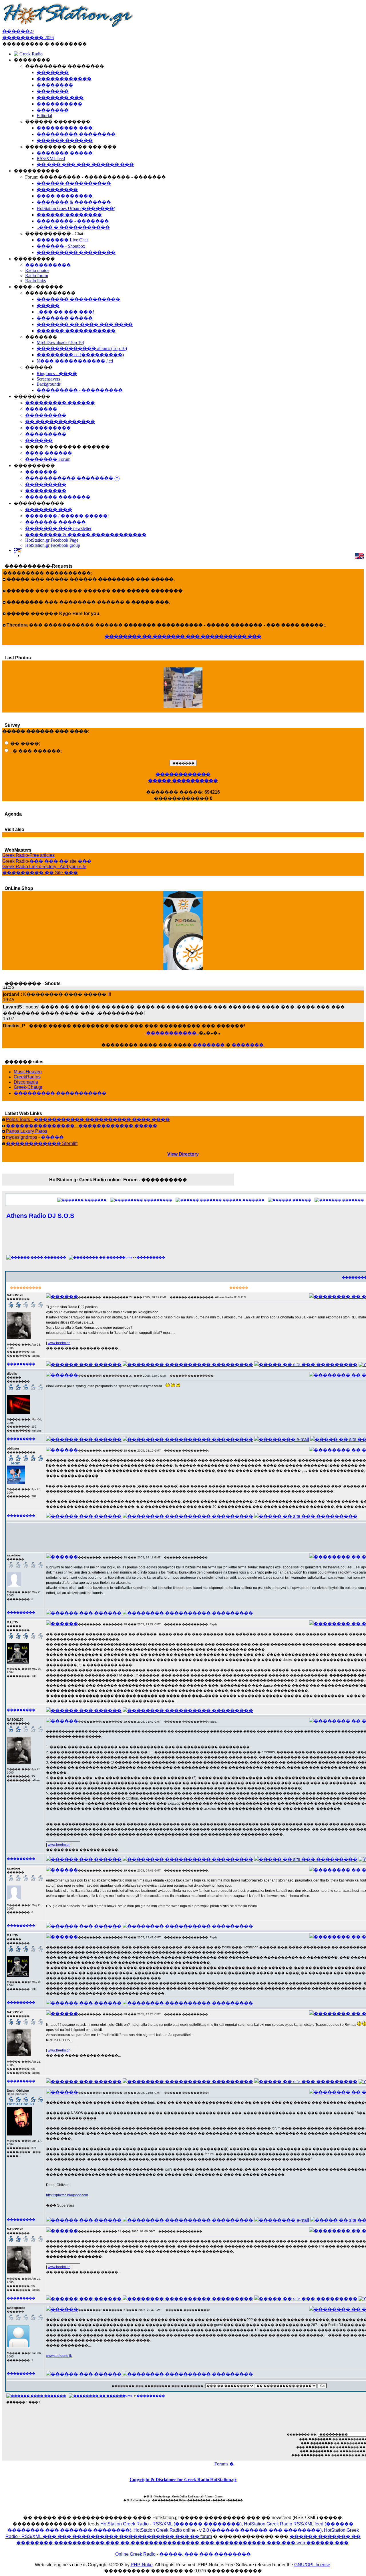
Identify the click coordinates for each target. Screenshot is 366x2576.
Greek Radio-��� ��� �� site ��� (47, 861)
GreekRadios (27, 1077)
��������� (158, 1200)
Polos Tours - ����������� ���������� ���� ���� (88, 1119)
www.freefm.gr (59, 1343)
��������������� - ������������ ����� (82, 1126)
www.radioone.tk (59, 2356)
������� (209, 1045)
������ (302, 1200)
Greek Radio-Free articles (28, 855)
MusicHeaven (28, 1072)
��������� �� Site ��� (40, 873)
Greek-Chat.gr (28, 1087)
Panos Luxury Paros (27, 1131)
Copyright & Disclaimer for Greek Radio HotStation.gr (183, 2480)
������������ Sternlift (42, 1143)
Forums (126, 1257)
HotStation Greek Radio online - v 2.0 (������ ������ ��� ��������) (228, 2530)
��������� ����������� (60, 1093)
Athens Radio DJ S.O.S (40, 1216)
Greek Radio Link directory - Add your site (44, 867)
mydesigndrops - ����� (35, 1137)
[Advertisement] (219, 1240)
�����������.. (172, 1033)
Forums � (224, 2464)
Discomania (26, 1082)
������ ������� (244, 1200)
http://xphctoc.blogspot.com (67, 2195)
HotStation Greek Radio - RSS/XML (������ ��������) (171, 2524)
